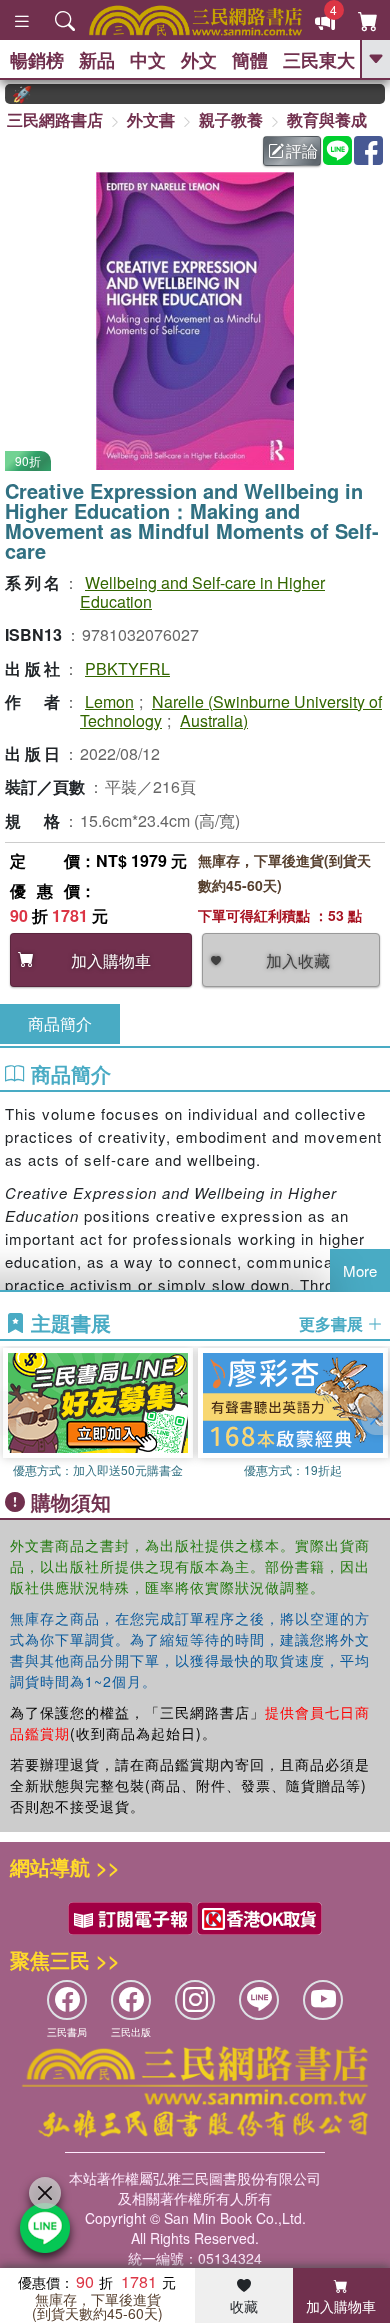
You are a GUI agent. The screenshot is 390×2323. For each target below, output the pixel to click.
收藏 (244, 2306)
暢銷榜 (37, 60)
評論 (302, 150)
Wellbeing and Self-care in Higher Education (202, 592)
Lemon (109, 701)
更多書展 (333, 1324)
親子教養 (231, 119)
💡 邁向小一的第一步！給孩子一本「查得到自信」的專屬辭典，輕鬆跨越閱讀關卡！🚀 (8, 94)
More (360, 1270)
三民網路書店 (55, 119)
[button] (375, 1413)
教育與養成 (327, 119)
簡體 (250, 60)
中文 (148, 60)
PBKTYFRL (127, 668)
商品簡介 (60, 1023)
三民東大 (319, 60)
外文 (199, 60)
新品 (97, 60)
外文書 (151, 119)
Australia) (214, 720)
